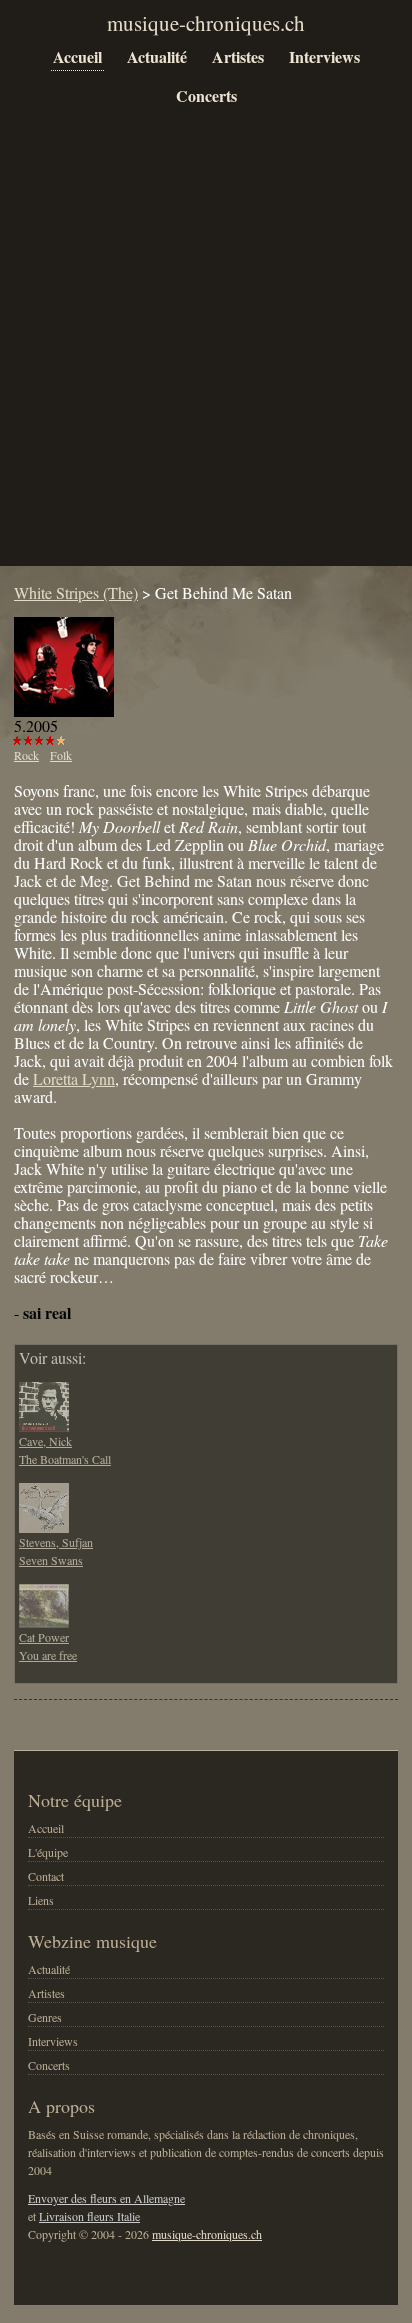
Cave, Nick (45, 1441)
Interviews (324, 56)
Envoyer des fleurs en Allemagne (106, 2198)
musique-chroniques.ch (207, 2234)
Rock (26, 755)
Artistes (238, 56)
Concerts (206, 95)
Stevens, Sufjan (56, 1542)
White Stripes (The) (76, 592)
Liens (41, 1900)
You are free (48, 1655)
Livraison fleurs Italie (89, 2216)
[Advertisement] (206, 352)
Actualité (157, 56)
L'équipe (48, 1852)
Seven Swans (51, 1560)
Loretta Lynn (74, 1078)
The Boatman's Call (65, 1459)
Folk (61, 755)
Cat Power (44, 1637)
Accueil (77, 56)
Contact (46, 1876)
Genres (45, 2017)
